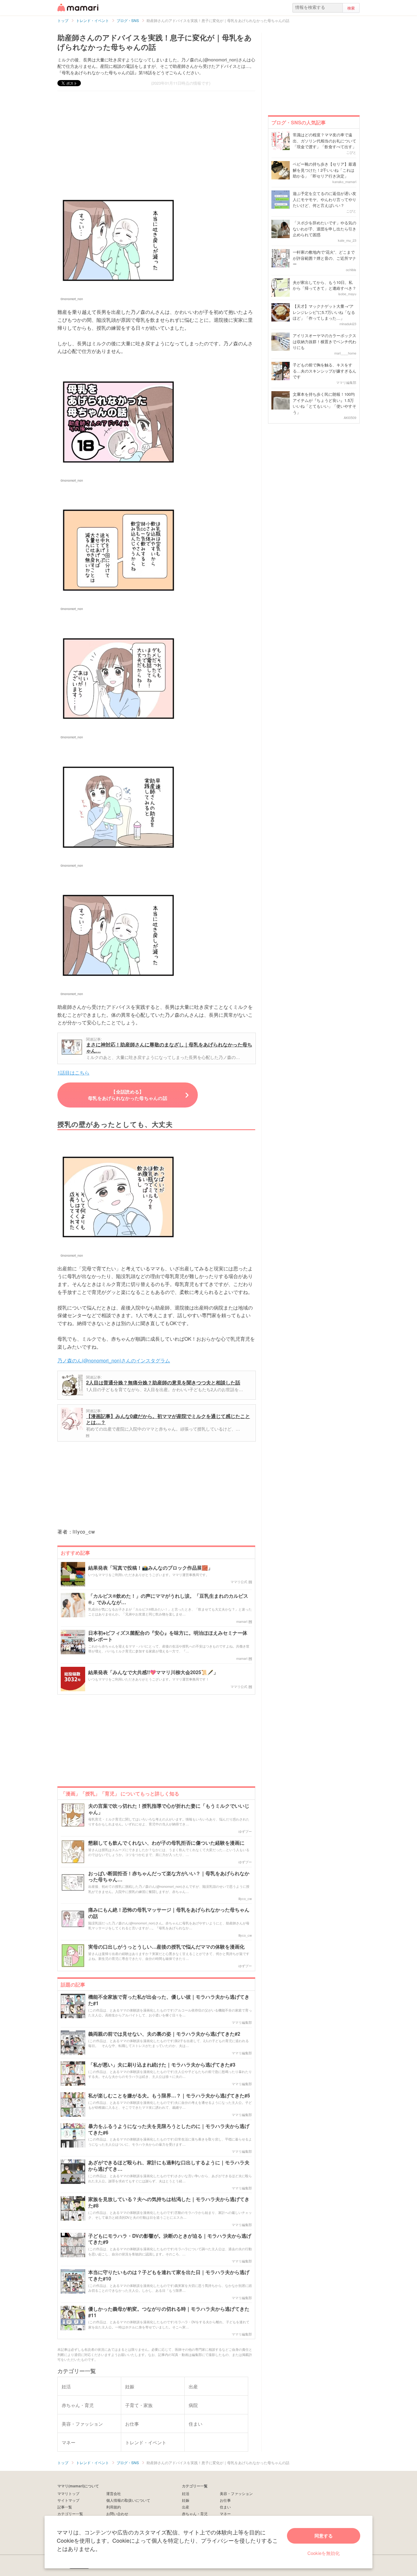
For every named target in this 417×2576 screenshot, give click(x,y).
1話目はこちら (73, 1073)
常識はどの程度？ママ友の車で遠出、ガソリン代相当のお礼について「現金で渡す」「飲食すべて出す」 (325, 141)
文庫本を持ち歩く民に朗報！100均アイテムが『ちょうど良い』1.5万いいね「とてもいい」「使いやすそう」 (325, 403)
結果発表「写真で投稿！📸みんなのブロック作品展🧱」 (150, 1568)
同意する (324, 2536)
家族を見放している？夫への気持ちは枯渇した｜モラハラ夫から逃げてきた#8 (169, 2203)
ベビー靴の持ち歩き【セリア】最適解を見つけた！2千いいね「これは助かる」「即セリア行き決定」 (325, 170)
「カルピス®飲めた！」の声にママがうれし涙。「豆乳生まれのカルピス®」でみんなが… (168, 1599)
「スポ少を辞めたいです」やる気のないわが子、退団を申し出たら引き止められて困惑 (325, 229)
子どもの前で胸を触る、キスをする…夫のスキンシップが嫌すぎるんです (325, 371)
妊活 (186, 2493)
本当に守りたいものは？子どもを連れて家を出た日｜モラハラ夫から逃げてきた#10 (169, 2276)
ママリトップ (68, 2493)
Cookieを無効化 (324, 2553)
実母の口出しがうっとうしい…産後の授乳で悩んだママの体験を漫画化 (166, 1947)
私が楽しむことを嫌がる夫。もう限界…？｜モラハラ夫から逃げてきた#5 (169, 2096)
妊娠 (186, 2500)
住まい (225, 2507)
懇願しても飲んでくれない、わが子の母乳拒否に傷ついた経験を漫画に (166, 1843)
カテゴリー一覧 (70, 2514)
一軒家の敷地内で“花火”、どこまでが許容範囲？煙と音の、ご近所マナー (325, 258)
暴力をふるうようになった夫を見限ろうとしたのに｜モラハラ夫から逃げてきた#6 (169, 2130)
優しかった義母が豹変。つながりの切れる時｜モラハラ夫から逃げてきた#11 (169, 2312)
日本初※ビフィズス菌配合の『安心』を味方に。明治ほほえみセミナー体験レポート (168, 1636)
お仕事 (225, 2500)
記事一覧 (65, 2507)
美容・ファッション (236, 2493)
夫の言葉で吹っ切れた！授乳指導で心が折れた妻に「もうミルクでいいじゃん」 (169, 1809)
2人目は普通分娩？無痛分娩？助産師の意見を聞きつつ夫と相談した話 (163, 1382)
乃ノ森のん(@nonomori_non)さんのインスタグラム (114, 1360)
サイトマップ (68, 2500)
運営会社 (114, 2493)
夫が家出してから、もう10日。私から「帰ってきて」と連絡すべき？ (325, 285)
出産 (186, 2507)
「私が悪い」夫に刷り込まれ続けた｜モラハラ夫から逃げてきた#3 (162, 2065)
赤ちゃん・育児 (195, 2514)
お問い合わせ (117, 2514)
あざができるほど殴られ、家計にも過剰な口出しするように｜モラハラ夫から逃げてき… (169, 2166)
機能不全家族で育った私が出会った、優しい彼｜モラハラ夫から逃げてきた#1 (169, 2000)
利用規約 (114, 2507)
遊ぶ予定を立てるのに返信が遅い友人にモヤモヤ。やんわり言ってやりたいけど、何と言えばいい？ (325, 199)
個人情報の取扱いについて (128, 2500)
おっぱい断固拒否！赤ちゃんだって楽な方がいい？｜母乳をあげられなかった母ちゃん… (169, 1877)
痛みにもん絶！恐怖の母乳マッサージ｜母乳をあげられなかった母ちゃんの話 (169, 1913)
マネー (225, 2514)
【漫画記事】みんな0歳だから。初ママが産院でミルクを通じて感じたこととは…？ (168, 1419)
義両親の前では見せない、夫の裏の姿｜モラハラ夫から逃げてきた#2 (164, 2034)
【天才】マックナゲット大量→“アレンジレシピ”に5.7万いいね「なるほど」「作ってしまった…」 (324, 312)
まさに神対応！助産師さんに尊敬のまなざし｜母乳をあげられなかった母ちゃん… (169, 1047)
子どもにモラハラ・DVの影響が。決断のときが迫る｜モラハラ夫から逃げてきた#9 (170, 2239)
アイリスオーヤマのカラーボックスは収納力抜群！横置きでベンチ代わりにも (325, 341)
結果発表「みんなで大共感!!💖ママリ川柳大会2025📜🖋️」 (153, 1672)
